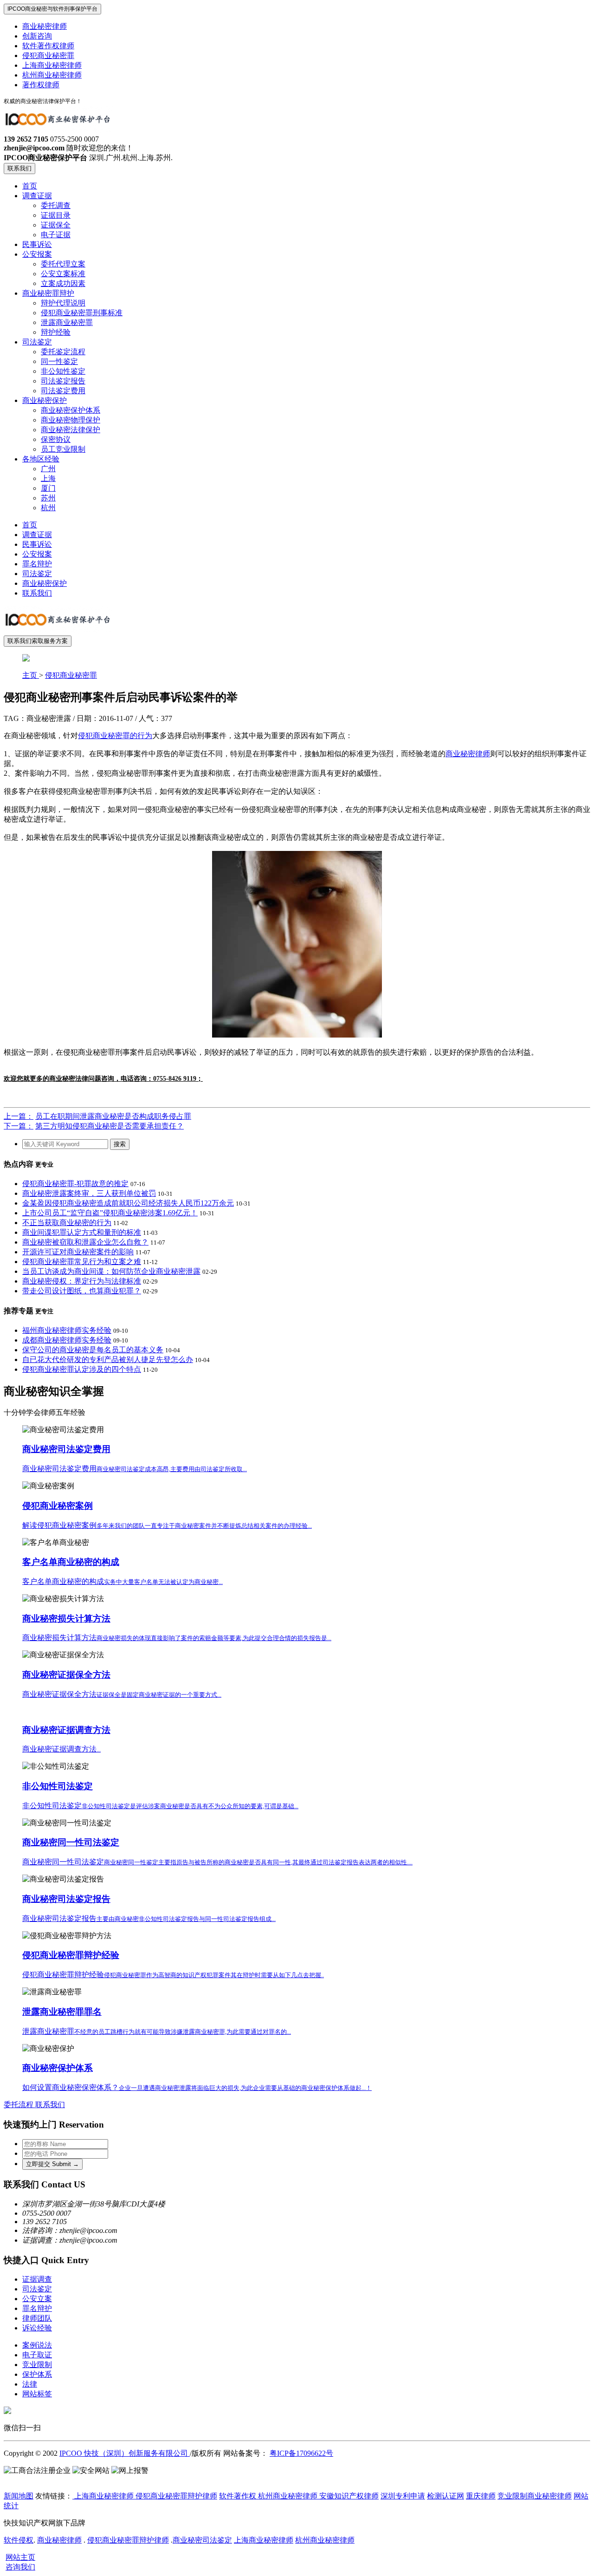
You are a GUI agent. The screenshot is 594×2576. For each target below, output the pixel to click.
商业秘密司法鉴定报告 (66, 1899)
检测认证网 (445, 2496)
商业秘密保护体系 (71, 410)
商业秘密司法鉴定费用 (66, 1449)
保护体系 (37, 2374)
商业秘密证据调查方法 (66, 1730)
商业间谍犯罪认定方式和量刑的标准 (82, 1232)
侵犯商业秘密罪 (48, 55)
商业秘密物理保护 (71, 420)
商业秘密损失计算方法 (66, 1619)
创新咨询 (37, 36)
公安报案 (37, 254)
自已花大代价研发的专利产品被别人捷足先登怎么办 (108, 1359)
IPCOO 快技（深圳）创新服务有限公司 (125, 2453)
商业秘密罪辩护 (48, 293)
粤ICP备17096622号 (301, 2453)
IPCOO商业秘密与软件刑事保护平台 (52, 9)
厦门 (48, 488)
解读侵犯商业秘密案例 (167, 1525)
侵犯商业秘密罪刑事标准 (82, 313)
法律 (30, 2384)
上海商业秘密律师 (52, 65)
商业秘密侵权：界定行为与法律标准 (82, 1281)
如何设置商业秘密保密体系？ (197, 2087)
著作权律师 (41, 85)
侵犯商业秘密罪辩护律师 (176, 2496)
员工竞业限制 (63, 449)
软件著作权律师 (48, 46)
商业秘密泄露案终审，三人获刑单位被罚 (89, 1193)
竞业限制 (37, 2365)
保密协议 (56, 439)
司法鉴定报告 (63, 381)
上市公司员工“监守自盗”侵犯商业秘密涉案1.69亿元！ (110, 1213)
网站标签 (37, 2394)
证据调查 (37, 2279)
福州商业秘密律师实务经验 (67, 1330)
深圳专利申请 (403, 2496)
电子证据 (56, 235)
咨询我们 (20, 2567)
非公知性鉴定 (63, 371)
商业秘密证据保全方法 (66, 1675)
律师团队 (37, 2318)
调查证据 (37, 196)
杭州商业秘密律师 (52, 75)
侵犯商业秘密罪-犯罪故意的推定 (75, 1184)
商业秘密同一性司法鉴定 (71, 1842)
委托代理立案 (63, 264)
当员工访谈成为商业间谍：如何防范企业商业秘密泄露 (111, 1271)
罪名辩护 (37, 564)
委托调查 (56, 205)
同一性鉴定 (59, 361)
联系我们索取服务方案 (38, 641)
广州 (48, 469)
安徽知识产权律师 (348, 2496)
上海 (48, 478)
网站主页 (20, 2557)
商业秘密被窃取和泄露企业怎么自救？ (85, 1242)
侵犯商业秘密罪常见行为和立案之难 (82, 1262)
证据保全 (56, 225)
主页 (31, 675)
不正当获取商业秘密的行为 (67, 1223)
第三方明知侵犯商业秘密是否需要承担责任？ (110, 1126)
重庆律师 (481, 2496)
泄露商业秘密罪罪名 (62, 2012)
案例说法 (37, 2345)
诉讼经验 (37, 2328)
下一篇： (19, 1126)
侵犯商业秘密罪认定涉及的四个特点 (82, 1369)
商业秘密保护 (45, 400)
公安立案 (37, 2299)
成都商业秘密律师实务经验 (67, 1340)
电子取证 (37, 2355)
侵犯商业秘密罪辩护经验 (71, 1955)
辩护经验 (56, 332)
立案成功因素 (63, 283)
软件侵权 (19, 2540)
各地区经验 (41, 459)
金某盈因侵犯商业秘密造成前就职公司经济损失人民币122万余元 (128, 1203)
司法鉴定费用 (63, 391)
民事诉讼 (37, 244)
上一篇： (19, 1116)
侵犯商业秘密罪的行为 (115, 736)
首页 (30, 186)
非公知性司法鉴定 (58, 1786)
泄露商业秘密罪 (67, 322)
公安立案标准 (63, 274)
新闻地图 (19, 2496)
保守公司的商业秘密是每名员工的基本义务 (93, 1350)
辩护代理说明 (63, 303)
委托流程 (19, 2105)
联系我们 (19, 168)
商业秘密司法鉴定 (202, 2540)
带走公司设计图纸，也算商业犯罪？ (82, 1291)
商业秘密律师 (45, 26)
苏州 (48, 498)
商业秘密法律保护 (71, 430)
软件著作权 (238, 2496)
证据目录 (56, 215)
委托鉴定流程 (63, 352)
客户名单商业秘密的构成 (71, 1562)
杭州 (48, 508)
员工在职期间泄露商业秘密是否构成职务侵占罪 (113, 1116)
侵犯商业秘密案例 (58, 1506)
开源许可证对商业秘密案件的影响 (78, 1252)
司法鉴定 (37, 342)
